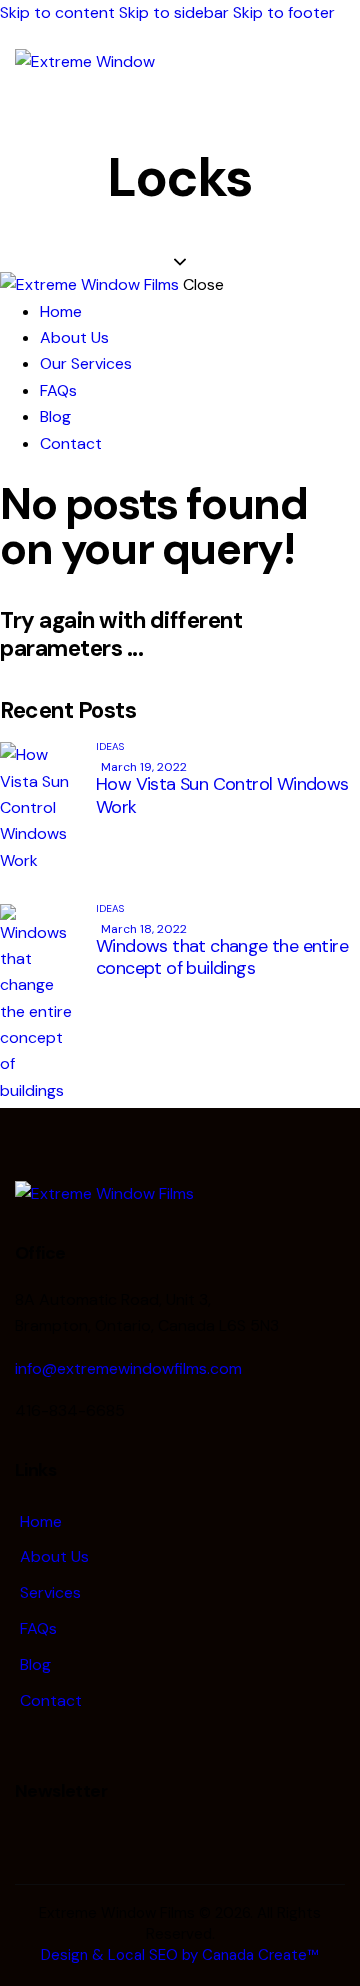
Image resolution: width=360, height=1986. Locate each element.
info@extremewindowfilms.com (128, 1368)
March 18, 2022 (144, 929)
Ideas (110, 746)
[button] (332, 63)
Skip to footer (284, 12)
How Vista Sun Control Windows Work (222, 795)
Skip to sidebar (174, 12)
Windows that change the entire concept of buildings (222, 957)
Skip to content (57, 12)
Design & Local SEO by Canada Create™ (180, 1955)
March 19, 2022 (144, 767)
